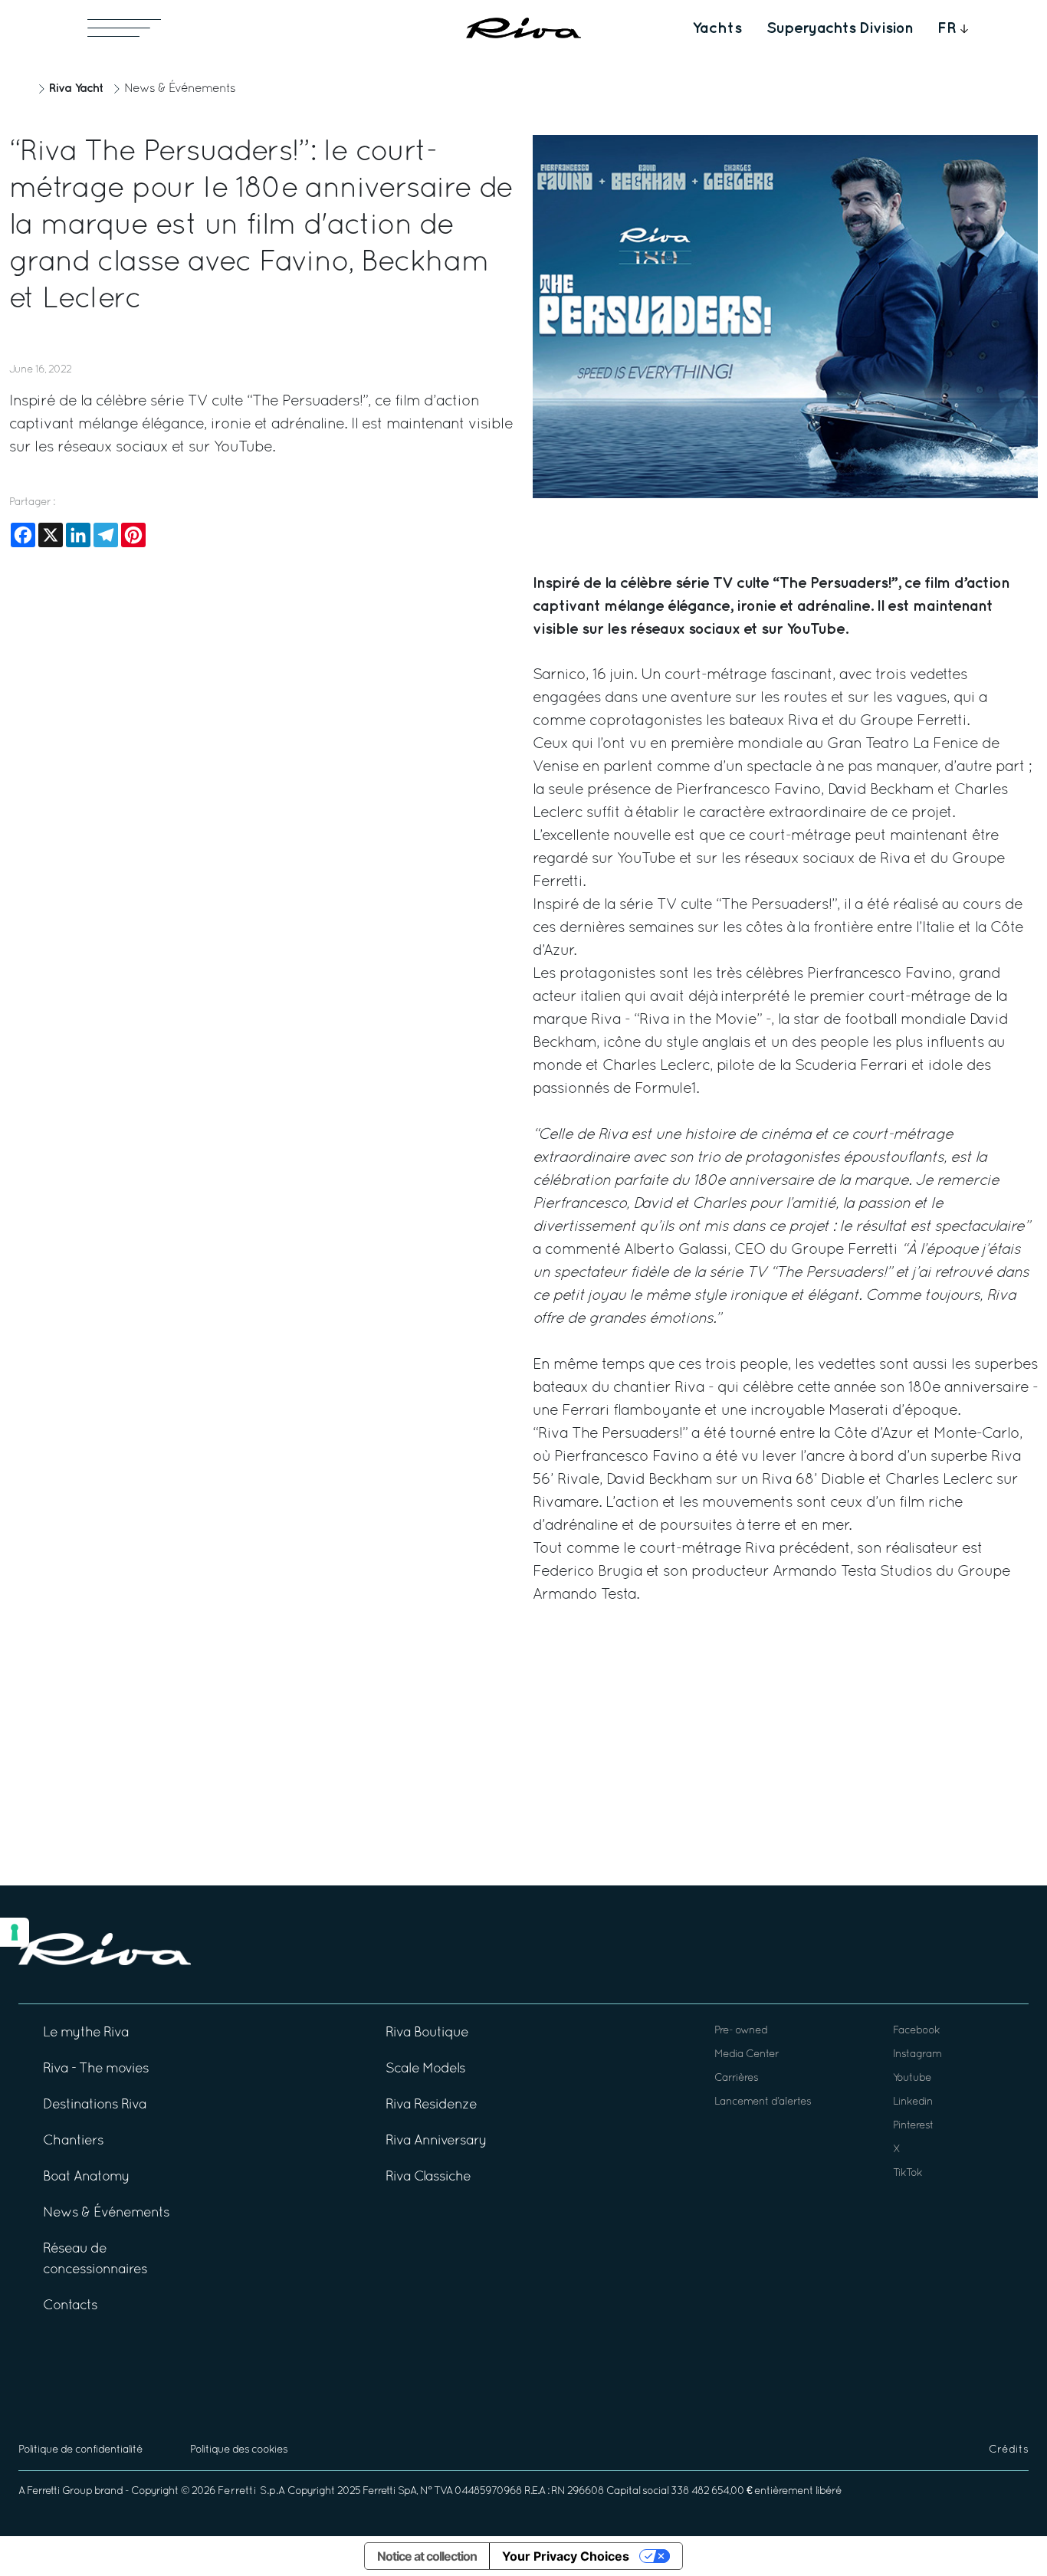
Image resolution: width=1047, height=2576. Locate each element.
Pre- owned (741, 2031)
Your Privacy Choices (566, 2556)
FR (947, 28)
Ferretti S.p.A (251, 2491)
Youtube (912, 2078)
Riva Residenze (431, 2105)
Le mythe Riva (86, 2033)
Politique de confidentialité (80, 2450)
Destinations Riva (95, 2105)
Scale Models (425, 2069)
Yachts (717, 28)
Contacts (70, 2306)
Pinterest (913, 2126)
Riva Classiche (428, 2177)
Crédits (1009, 2450)
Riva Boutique (427, 2033)
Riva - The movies (96, 2069)
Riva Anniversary (436, 2141)
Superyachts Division (840, 28)
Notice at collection (427, 2556)
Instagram (917, 2054)
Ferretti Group (59, 2491)
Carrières (736, 2078)
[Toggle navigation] (124, 28)
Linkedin (913, 2102)
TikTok (908, 2173)
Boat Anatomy (86, 2177)
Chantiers (73, 2141)
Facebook (916, 2031)
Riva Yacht (76, 89)
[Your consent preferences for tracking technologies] (15, 1932)
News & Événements (180, 89)
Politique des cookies (239, 2450)
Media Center (747, 2054)
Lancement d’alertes (763, 2102)
